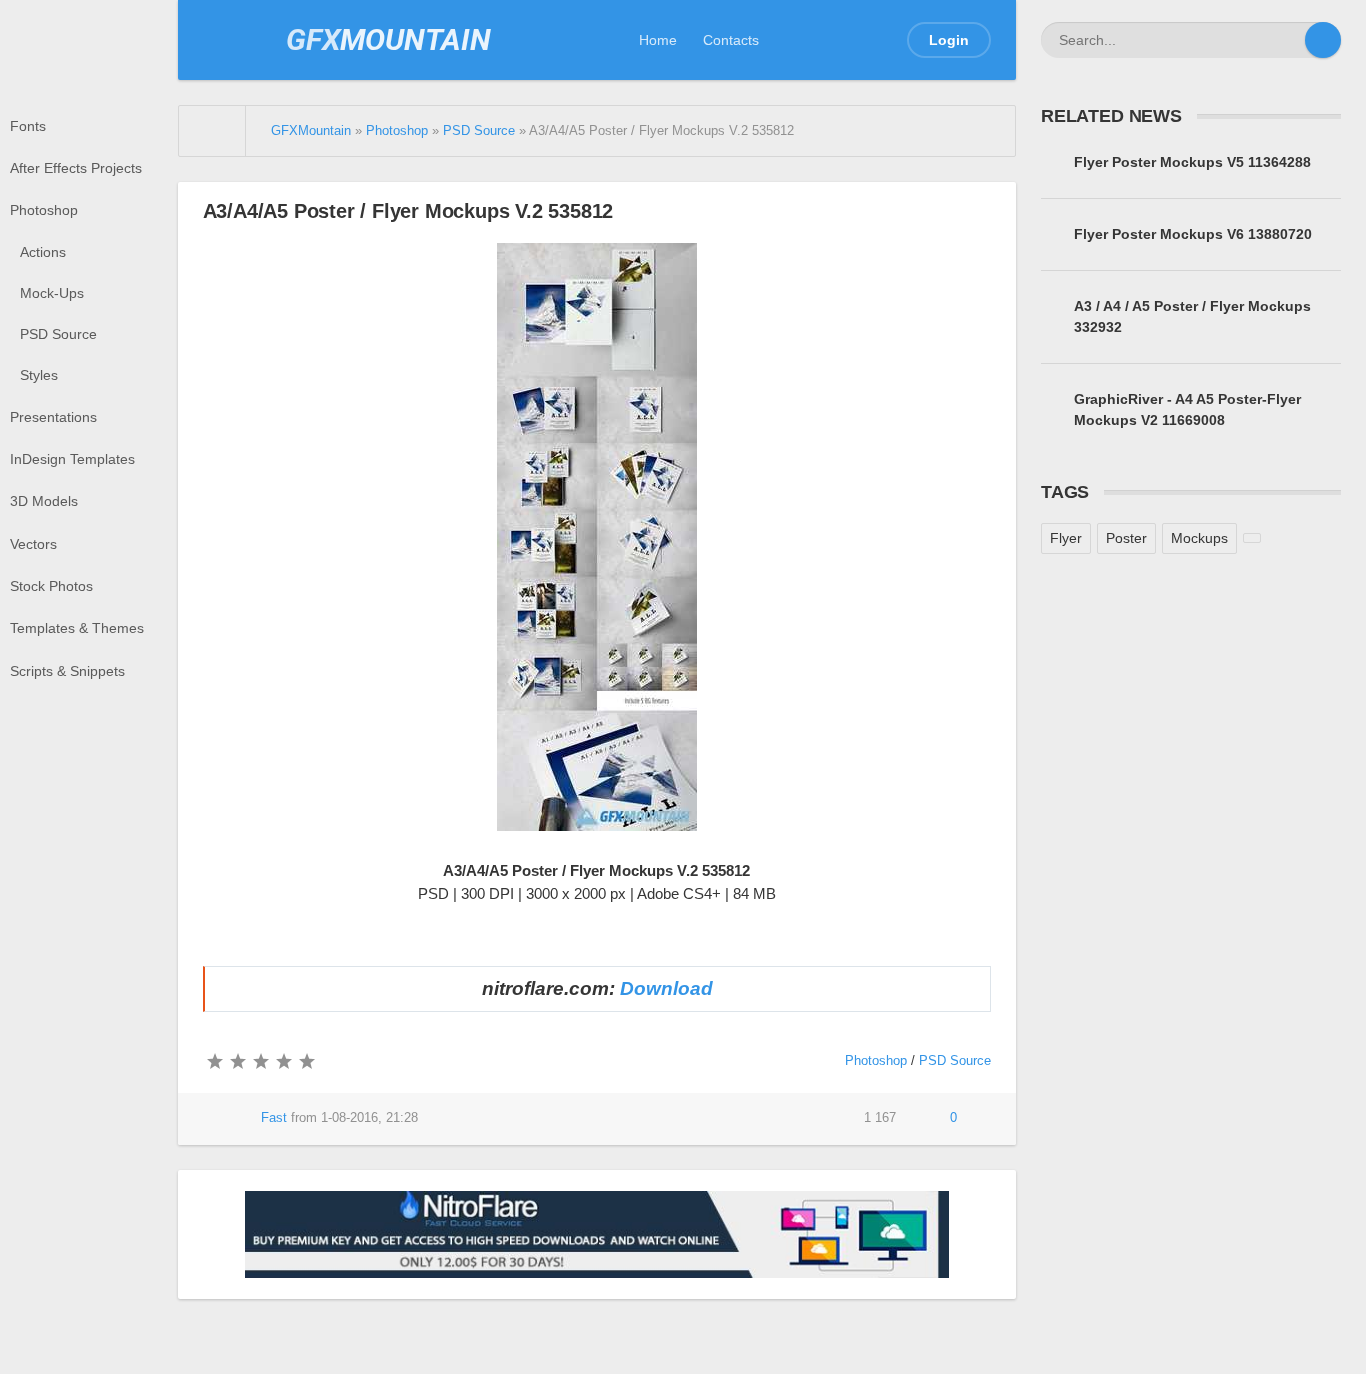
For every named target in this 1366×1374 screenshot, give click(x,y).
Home (658, 40)
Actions (43, 252)
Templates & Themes (77, 628)
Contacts (731, 40)
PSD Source (58, 334)
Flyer (1066, 538)
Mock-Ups (52, 293)
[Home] (213, 131)
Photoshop (44, 210)
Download (666, 988)
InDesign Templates (72, 459)
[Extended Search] (1287, 40)
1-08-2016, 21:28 (369, 1118)
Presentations (53, 417)
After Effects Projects (76, 168)
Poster (1126, 538)
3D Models (44, 501)
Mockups (1199, 538)
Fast (274, 1118)
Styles (39, 375)
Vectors (33, 544)
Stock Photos (51, 586)
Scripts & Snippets (67, 671)
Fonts (28, 126)
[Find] (1323, 40)
